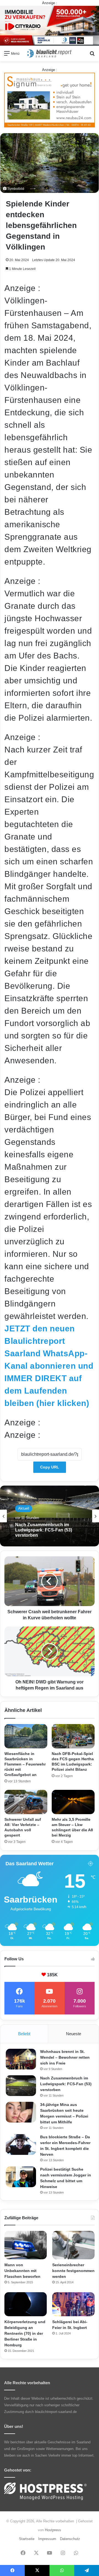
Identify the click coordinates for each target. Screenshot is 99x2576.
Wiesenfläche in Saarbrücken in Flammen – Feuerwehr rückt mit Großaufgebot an (25, 1764)
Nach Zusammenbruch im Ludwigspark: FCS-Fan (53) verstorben (66, 2084)
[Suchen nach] (92, 55)
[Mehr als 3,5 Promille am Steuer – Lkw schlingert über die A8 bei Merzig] (73, 1802)
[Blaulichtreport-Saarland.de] (50, 53)
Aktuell (24, 1508)
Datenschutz (70, 2539)
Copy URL (50, 1467)
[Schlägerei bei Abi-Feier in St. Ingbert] (73, 2304)
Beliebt (24, 2034)
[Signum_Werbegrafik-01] (50, 100)
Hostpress (53, 2530)
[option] (50, 1516)
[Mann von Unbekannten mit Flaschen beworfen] (26, 2245)
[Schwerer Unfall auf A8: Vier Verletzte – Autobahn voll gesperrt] (26, 1802)
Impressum (47, 2539)
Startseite (27, 2539)
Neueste (74, 2034)
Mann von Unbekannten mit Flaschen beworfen (22, 2271)
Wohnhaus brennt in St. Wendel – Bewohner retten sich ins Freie (65, 2057)
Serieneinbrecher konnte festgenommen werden (73, 2271)
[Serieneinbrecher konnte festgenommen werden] (73, 2245)
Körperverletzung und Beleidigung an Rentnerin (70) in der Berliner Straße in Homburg (25, 2333)
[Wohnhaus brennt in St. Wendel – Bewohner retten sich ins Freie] (21, 2059)
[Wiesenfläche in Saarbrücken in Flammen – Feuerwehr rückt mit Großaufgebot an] (26, 1736)
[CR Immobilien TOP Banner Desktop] (50, 25)
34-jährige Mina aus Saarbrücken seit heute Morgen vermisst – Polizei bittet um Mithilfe (49, 1530)
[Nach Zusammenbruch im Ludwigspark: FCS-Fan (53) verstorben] (21, 2086)
